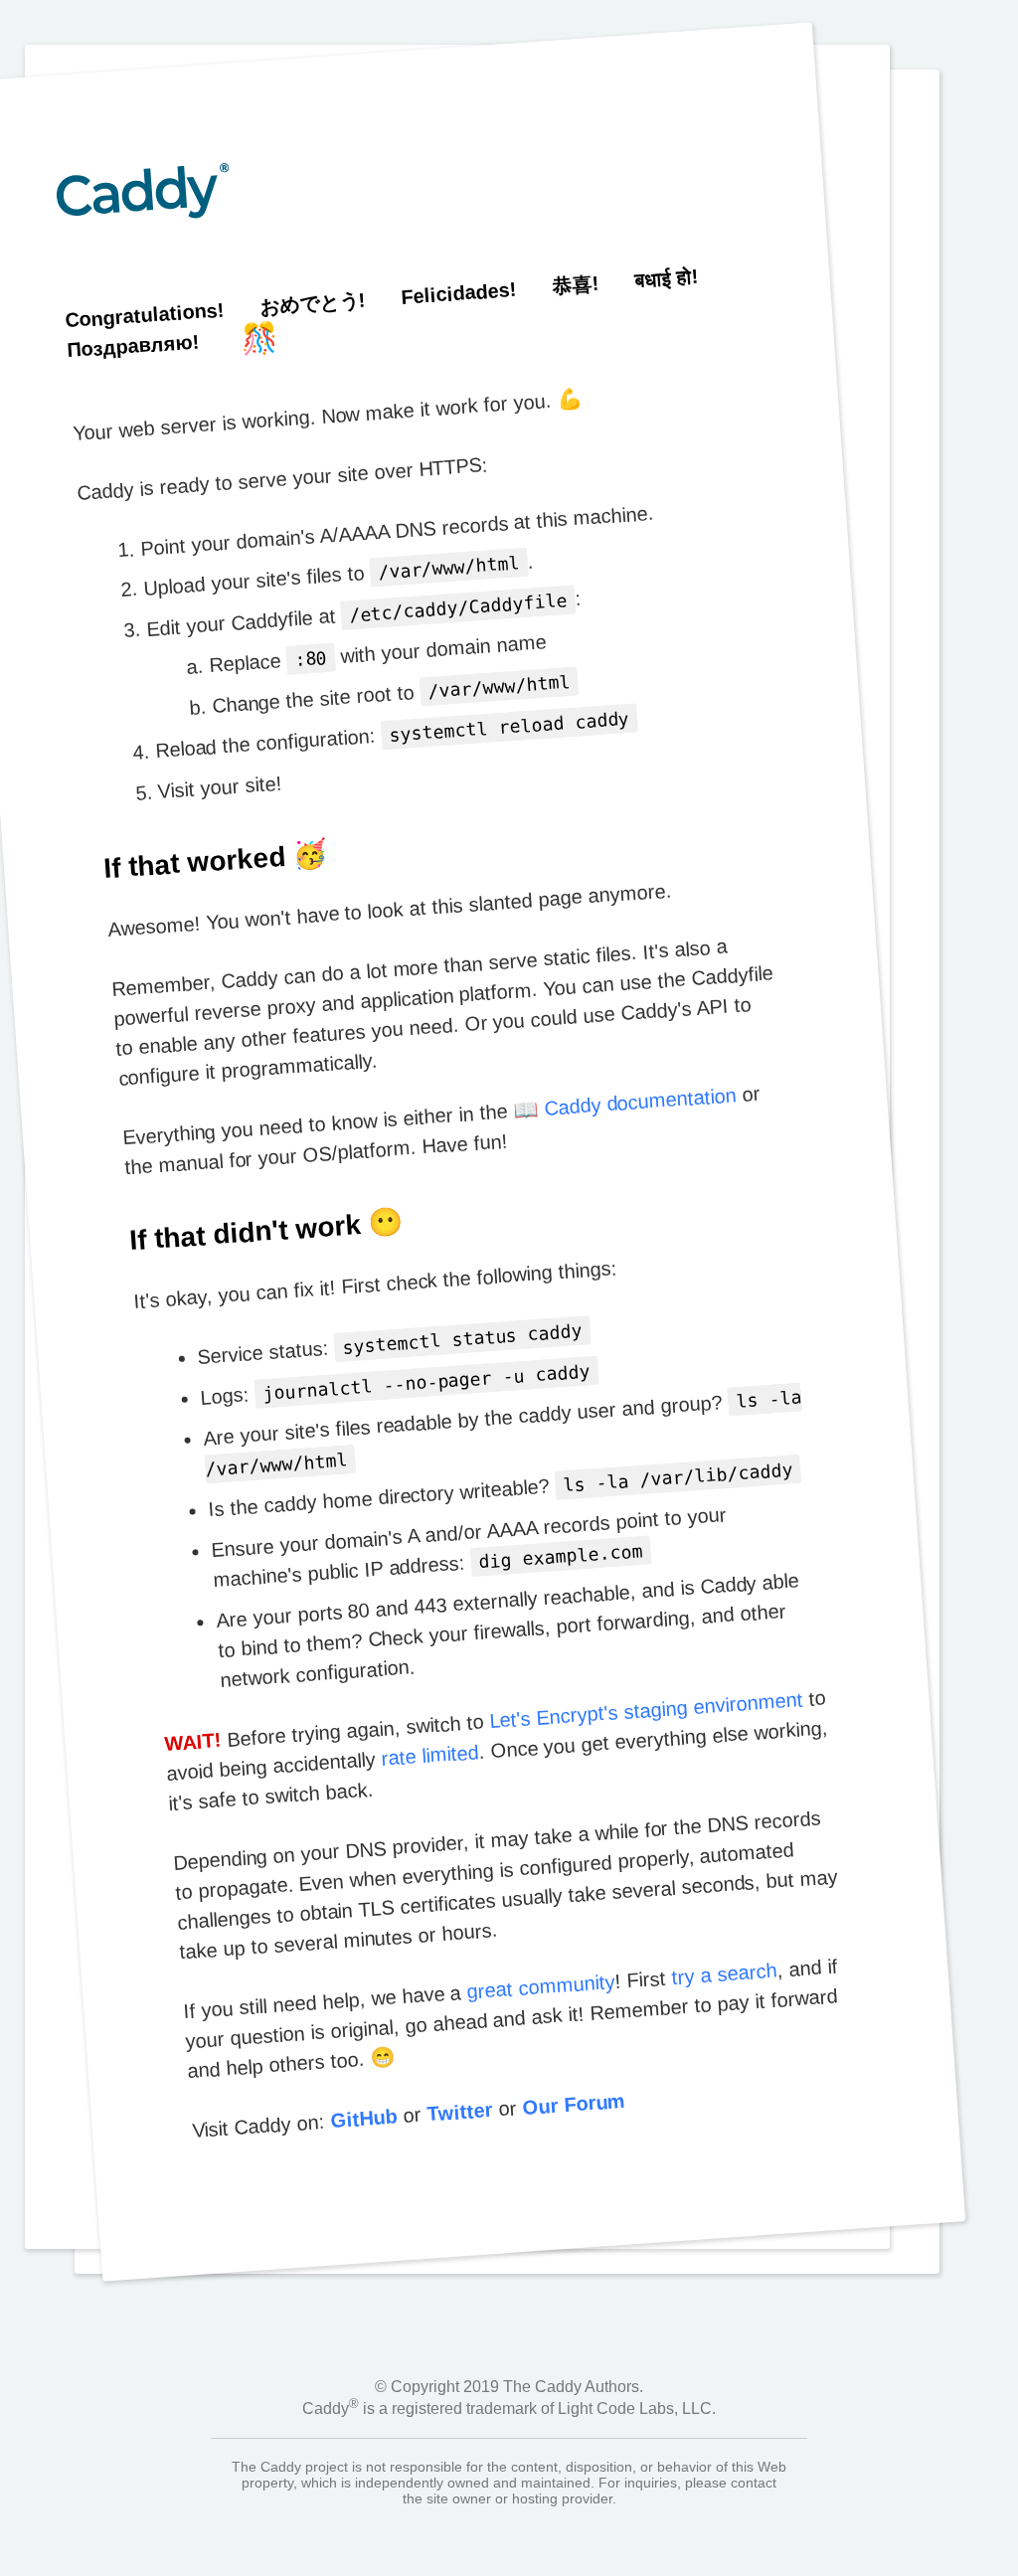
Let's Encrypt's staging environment (646, 1710)
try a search (724, 1974)
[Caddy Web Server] (150, 289)
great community (541, 1986)
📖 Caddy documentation (624, 1103)
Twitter (460, 2112)
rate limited (430, 1755)
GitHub (364, 2119)
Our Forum (573, 2103)
